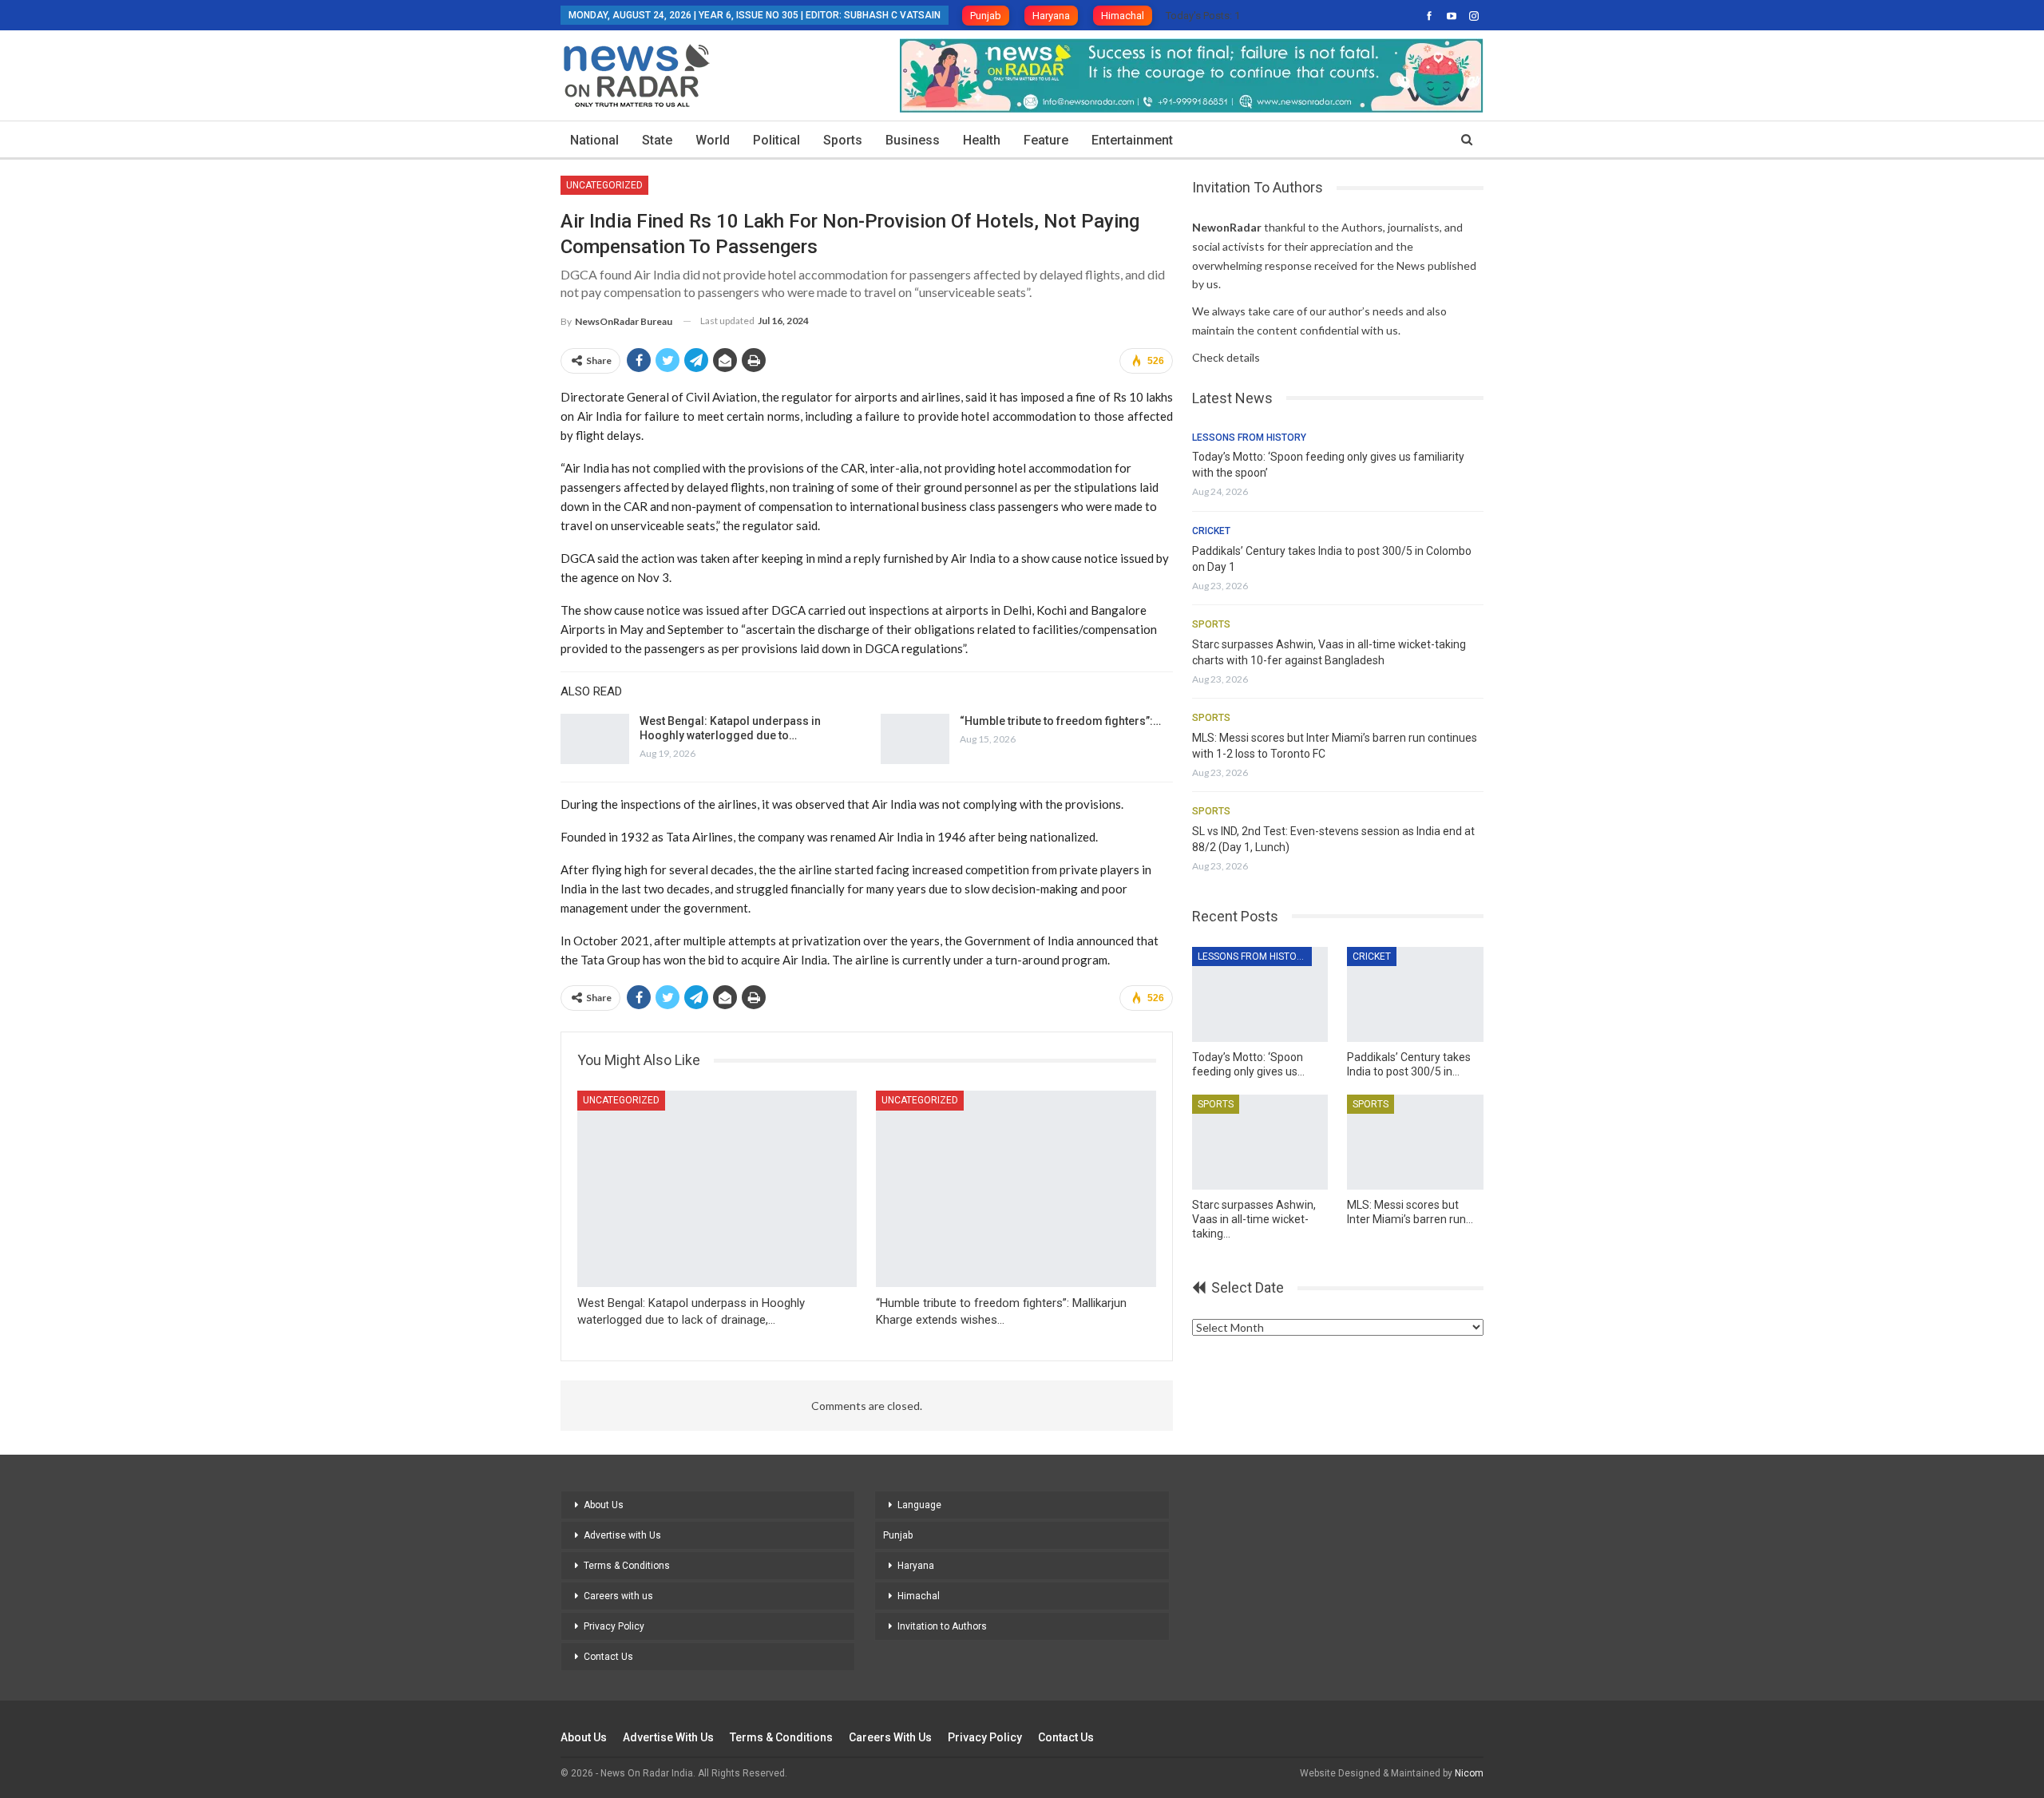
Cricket (1211, 531)
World (713, 140)
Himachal (1123, 16)
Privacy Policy (614, 1626)
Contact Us (608, 1657)
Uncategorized (604, 185)
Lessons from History (1249, 438)
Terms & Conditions (627, 1566)
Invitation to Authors (942, 1626)
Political (776, 140)
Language (919, 1505)
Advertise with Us (622, 1535)
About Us (604, 1505)
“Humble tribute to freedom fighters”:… (1060, 721)
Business (913, 140)
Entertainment (1132, 140)
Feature (1046, 140)
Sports (843, 140)
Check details (1226, 357)
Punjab (986, 16)
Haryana (1051, 16)
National (594, 140)
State (657, 140)
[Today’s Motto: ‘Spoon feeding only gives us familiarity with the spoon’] (1260, 994)
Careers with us (618, 1596)
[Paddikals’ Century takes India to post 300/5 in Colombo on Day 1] (1415, 994)
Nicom (1469, 1773)
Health (982, 140)
